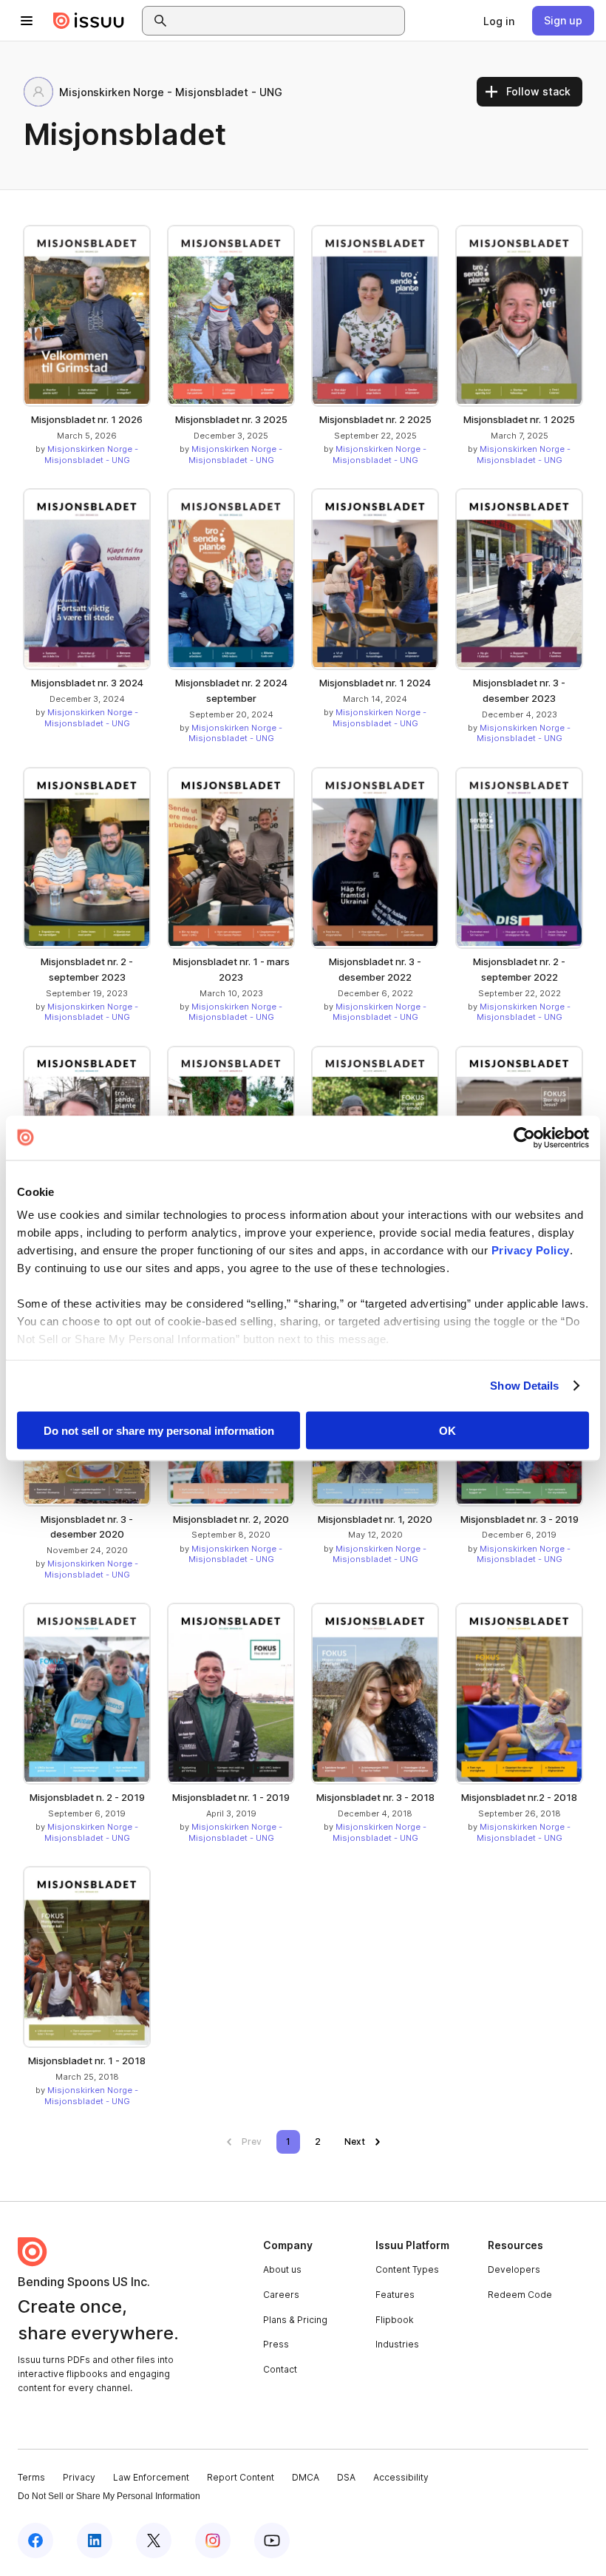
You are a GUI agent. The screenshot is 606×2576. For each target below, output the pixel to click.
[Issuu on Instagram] (213, 2540)
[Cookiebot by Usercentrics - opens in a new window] (524, 1137)
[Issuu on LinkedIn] (95, 2540)
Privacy (79, 2477)
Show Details (524, 1386)
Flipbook (395, 2320)
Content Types (407, 2269)
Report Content (241, 2477)
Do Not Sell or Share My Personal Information (109, 2496)
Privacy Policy (531, 1250)
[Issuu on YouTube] (272, 2540)
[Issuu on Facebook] (35, 2540)
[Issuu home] (89, 21)
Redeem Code (520, 2295)
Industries (397, 2344)
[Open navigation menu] (27, 21)
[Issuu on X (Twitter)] (154, 2540)
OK (447, 1430)
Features (395, 2295)
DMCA (306, 2477)
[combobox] (287, 21)
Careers (281, 2295)
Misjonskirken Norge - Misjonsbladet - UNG (92, 454)
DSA (346, 2477)
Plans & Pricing (295, 2320)
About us (282, 2269)
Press (276, 2344)
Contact (280, 2369)
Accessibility (401, 2477)
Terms (31, 2477)
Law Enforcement (151, 2477)
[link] (499, 21)
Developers (514, 2269)
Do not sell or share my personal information (159, 1430)
